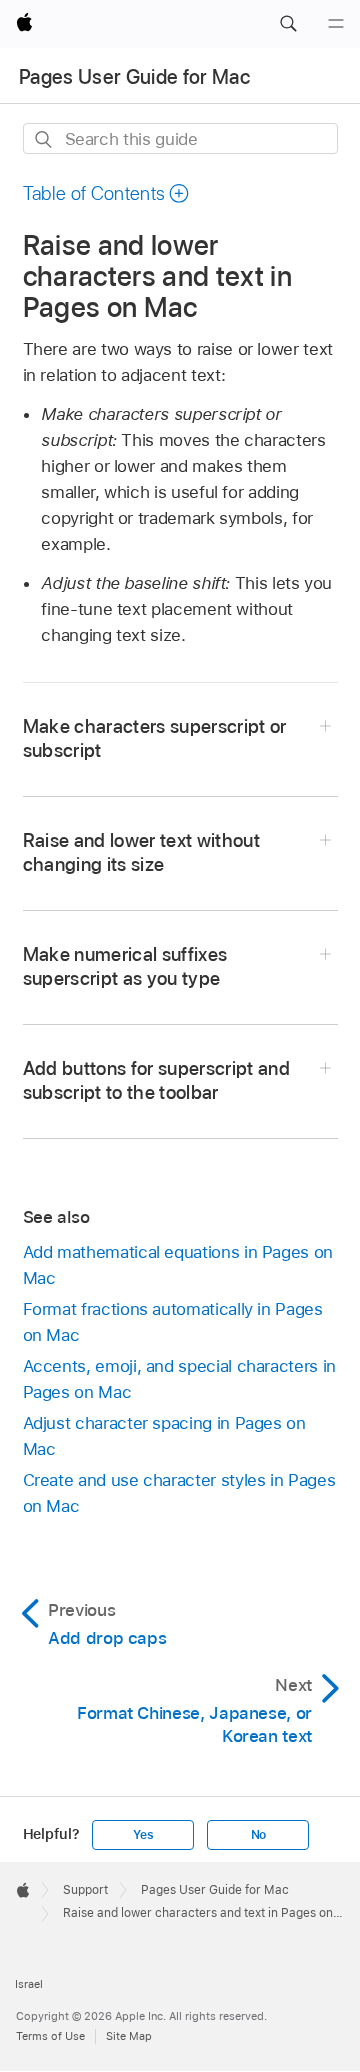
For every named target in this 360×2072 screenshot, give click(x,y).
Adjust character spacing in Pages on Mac (164, 1436)
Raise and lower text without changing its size (142, 852)
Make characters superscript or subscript (155, 738)
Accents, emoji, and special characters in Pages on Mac (179, 1379)
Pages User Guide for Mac (134, 77)
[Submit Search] (44, 139)
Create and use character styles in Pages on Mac (179, 1493)
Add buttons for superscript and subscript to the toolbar (157, 1080)
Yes (143, 1835)
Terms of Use (50, 2036)
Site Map (129, 2036)
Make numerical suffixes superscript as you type (125, 966)
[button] (288, 24)
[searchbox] (180, 138)
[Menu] (336, 24)
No (259, 1835)
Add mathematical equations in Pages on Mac (178, 1265)
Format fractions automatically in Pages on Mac (173, 1322)
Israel (29, 1984)
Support (85, 1890)
